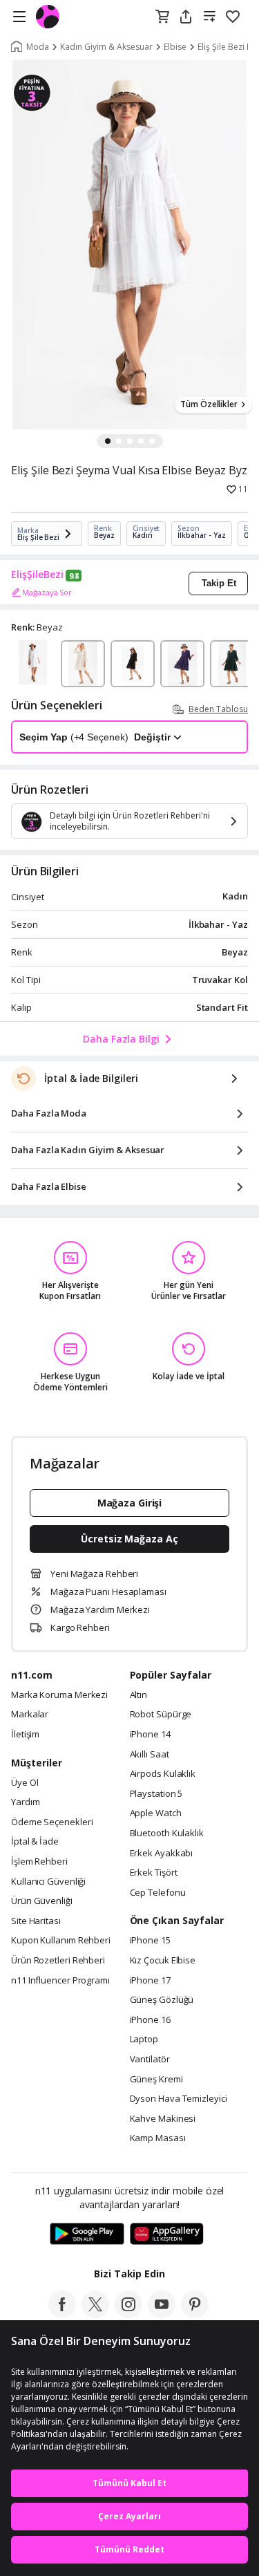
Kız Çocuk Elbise (163, 1961)
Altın (139, 1695)
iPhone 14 (150, 1735)
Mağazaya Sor (47, 592)
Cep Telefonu (158, 1893)
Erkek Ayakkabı (162, 1854)
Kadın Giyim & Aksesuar (106, 47)
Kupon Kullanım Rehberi (61, 1941)
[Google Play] (87, 2234)
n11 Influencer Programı (60, 1981)
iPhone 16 (150, 2020)
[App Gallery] (167, 2234)
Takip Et (219, 583)
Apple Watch (156, 1813)
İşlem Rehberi (39, 1862)
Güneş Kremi (156, 2080)
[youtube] (162, 2314)
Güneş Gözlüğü (162, 2000)
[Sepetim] (162, 17)
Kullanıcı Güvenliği (48, 1882)
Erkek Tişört (154, 1873)
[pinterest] (195, 2314)
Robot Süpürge (161, 1715)
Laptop (144, 2040)
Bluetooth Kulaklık (167, 1833)
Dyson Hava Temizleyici (179, 2099)
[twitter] (95, 2314)
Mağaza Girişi (130, 1503)
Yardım (25, 1802)
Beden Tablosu (218, 709)
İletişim (25, 1735)
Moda (38, 47)
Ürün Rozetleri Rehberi (58, 1961)
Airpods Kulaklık (163, 1774)
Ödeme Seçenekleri (52, 1822)
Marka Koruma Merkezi (59, 1695)
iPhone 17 (150, 1981)
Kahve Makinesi (163, 2119)
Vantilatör (150, 2060)
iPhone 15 (150, 1941)
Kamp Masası (158, 2138)
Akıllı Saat (150, 1755)
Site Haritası (36, 1921)
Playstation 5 (156, 1794)
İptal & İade (35, 1842)
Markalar (30, 1715)
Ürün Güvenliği (42, 1901)
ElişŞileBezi (37, 575)
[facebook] (62, 2314)
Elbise (175, 47)
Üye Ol (25, 1783)
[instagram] (128, 2314)
